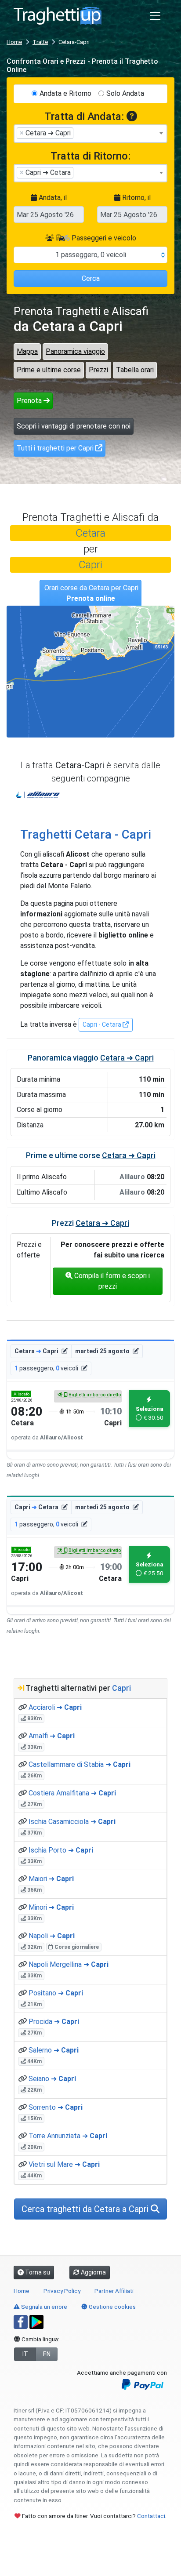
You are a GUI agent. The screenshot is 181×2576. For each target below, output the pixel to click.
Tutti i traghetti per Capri (56, 448)
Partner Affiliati (114, 2291)
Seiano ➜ (52, 2079)
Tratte (40, 42)
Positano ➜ (56, 1993)
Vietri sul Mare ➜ (64, 2164)
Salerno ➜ (54, 2050)
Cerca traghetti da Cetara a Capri (86, 2209)
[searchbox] (78, 133)
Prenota (30, 401)
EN (47, 2354)
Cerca (91, 278)
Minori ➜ (51, 1907)
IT (25, 2354)
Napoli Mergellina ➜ (69, 1964)
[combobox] (90, 134)
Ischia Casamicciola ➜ (72, 1822)
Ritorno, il (136, 198)
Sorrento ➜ (56, 2107)
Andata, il (52, 198)
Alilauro (38, 795)
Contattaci (151, 2516)
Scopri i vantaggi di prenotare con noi (74, 426)
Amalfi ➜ (52, 1736)
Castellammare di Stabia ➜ (80, 1764)
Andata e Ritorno (65, 93)
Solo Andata (125, 93)
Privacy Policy (62, 2291)
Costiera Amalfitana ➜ (72, 1793)
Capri (90, 565)
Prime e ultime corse (49, 370)
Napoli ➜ (52, 1936)
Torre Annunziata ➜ (68, 2136)
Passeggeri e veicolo (103, 238)
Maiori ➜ (51, 1879)
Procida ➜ (54, 2022)
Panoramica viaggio (75, 351)
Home (14, 42)
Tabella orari (135, 370)
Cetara (90, 533)
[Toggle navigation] (155, 16)
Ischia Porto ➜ (61, 1850)
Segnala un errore (43, 2307)
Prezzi (98, 370)
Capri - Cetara (103, 1025)
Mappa (27, 351)
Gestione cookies (112, 2307)
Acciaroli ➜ (55, 1707)
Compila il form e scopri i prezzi (111, 1281)
